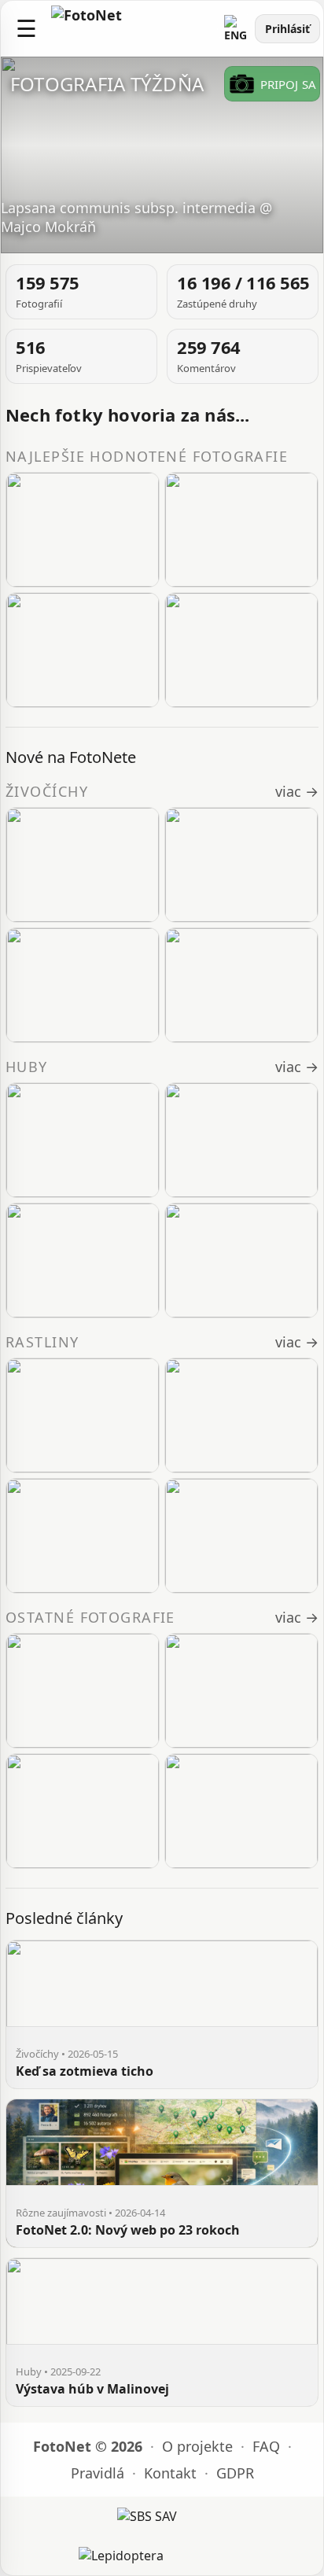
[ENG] (236, 29)
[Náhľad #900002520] (241, 650)
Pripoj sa (288, 84)
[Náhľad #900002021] (241, 1260)
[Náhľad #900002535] (83, 985)
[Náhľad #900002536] (241, 865)
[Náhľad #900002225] (241, 1691)
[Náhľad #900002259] (241, 1140)
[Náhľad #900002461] (83, 1536)
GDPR (235, 2473)
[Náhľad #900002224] (83, 1260)
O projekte (197, 2446)
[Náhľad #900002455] (241, 1536)
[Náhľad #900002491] (241, 530)
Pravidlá (98, 2473)
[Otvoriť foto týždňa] (162, 155)
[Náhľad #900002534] (241, 985)
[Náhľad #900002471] (83, 1415)
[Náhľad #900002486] (83, 650)
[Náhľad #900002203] (83, 1811)
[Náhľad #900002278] (83, 1691)
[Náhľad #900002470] (241, 1415)
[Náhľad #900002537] (83, 865)
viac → (297, 791)
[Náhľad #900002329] (83, 1140)
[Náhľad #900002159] (241, 1811)
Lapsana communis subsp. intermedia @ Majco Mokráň (136, 217)
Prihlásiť (287, 29)
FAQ (266, 2446)
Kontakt (170, 2473)
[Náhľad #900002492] (83, 530)
